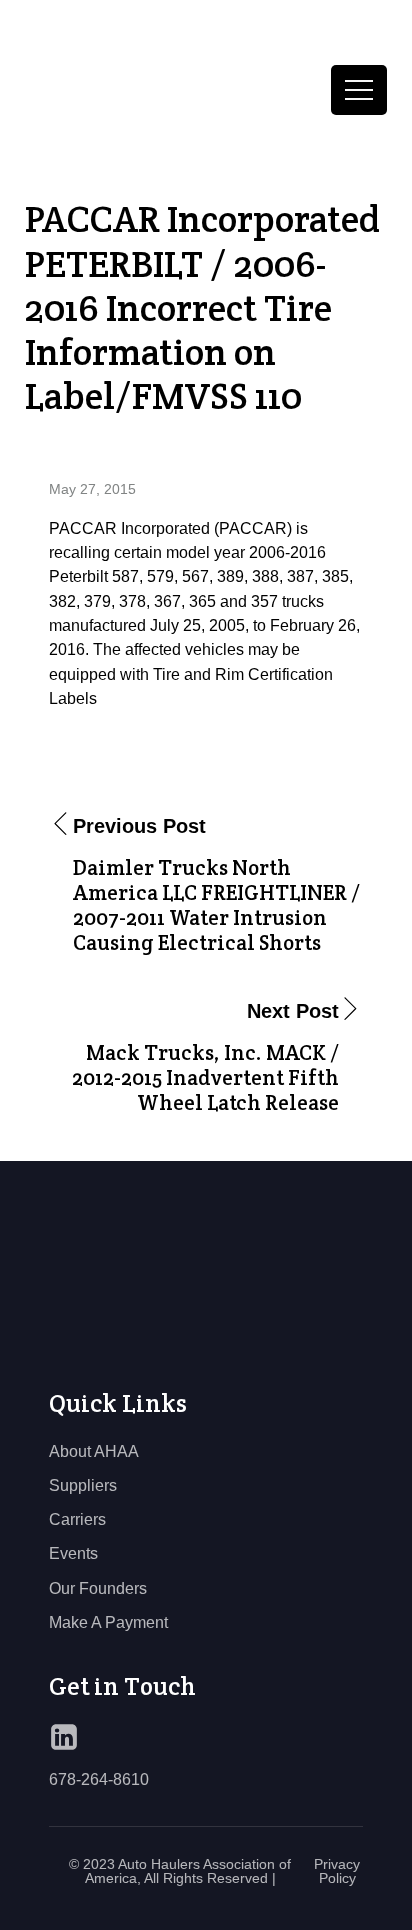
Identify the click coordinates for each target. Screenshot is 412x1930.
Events (73, 1553)
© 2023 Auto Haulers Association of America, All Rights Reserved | (180, 1871)
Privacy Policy (337, 1871)
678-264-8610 (99, 1779)
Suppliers (83, 1485)
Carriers (77, 1519)
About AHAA (94, 1451)
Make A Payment (108, 1622)
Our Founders (98, 1588)
